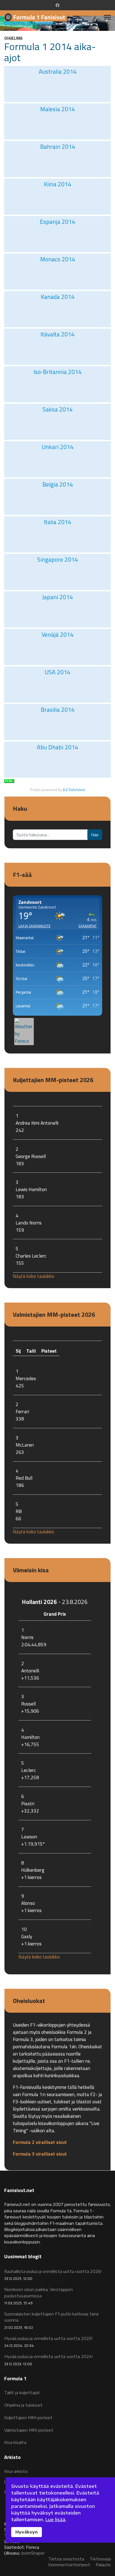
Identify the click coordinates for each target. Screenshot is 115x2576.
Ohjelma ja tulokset (23, 2405)
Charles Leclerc (31, 1256)
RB (19, 1511)
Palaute (103, 2565)
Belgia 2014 (58, 484)
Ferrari (22, 1411)
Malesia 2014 (57, 109)
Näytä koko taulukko (33, 1276)
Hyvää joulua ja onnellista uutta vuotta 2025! (48, 2342)
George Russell (31, 1156)
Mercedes (26, 1378)
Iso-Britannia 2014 (57, 372)
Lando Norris (29, 1223)
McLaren (25, 1445)
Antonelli (30, 1671)
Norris (27, 1637)
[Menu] (107, 17)
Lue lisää (55, 2520)
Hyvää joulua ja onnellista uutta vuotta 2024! (48, 2360)
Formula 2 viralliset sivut (40, 2142)
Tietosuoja (100, 2559)
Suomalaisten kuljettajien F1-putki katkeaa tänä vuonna (51, 2321)
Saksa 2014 (57, 409)
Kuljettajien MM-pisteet (28, 2418)
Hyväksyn (27, 2532)
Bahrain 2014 (58, 147)
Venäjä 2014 (57, 634)
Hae (95, 835)
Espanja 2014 (57, 222)
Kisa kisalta (15, 2442)
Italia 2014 (57, 522)
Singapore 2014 (57, 559)
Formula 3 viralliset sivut (40, 2154)
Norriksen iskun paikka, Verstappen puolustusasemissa (39, 2296)
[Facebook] (57, 5)
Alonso (28, 1903)
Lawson (29, 1837)
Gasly (27, 1936)
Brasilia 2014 (58, 710)
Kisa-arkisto (16, 2471)
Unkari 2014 (57, 447)
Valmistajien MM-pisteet (29, 2430)
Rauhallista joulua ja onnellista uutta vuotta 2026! (53, 2275)
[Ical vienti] (57, 781)
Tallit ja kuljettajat (22, 2393)
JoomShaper (33, 2553)
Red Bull (24, 1478)
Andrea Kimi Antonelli (37, 1123)
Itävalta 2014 (57, 334)
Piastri (28, 1803)
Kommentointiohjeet (69, 2565)
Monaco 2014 (58, 259)
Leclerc (29, 1770)
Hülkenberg (33, 1870)
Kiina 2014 (57, 184)
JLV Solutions (74, 790)
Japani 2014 (57, 597)
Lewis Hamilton (31, 1189)
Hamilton (30, 1737)
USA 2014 (57, 672)
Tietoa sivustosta (66, 2559)
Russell (28, 1704)
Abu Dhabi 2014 (57, 747)
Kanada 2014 (58, 297)
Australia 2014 (58, 71)
